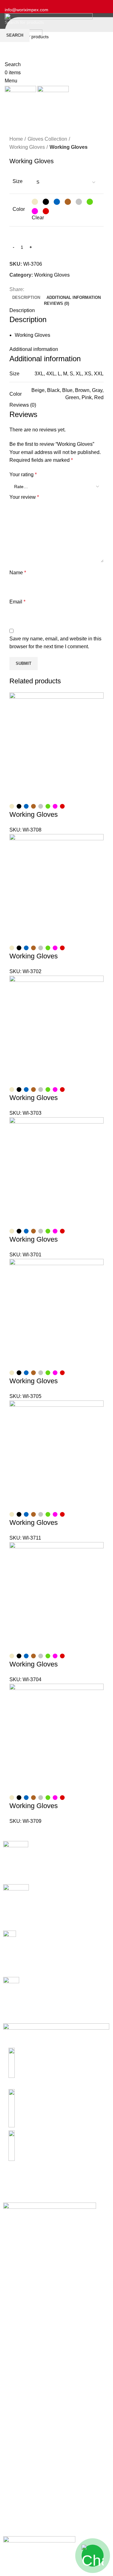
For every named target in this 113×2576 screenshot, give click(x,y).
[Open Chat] (93, 2556)
